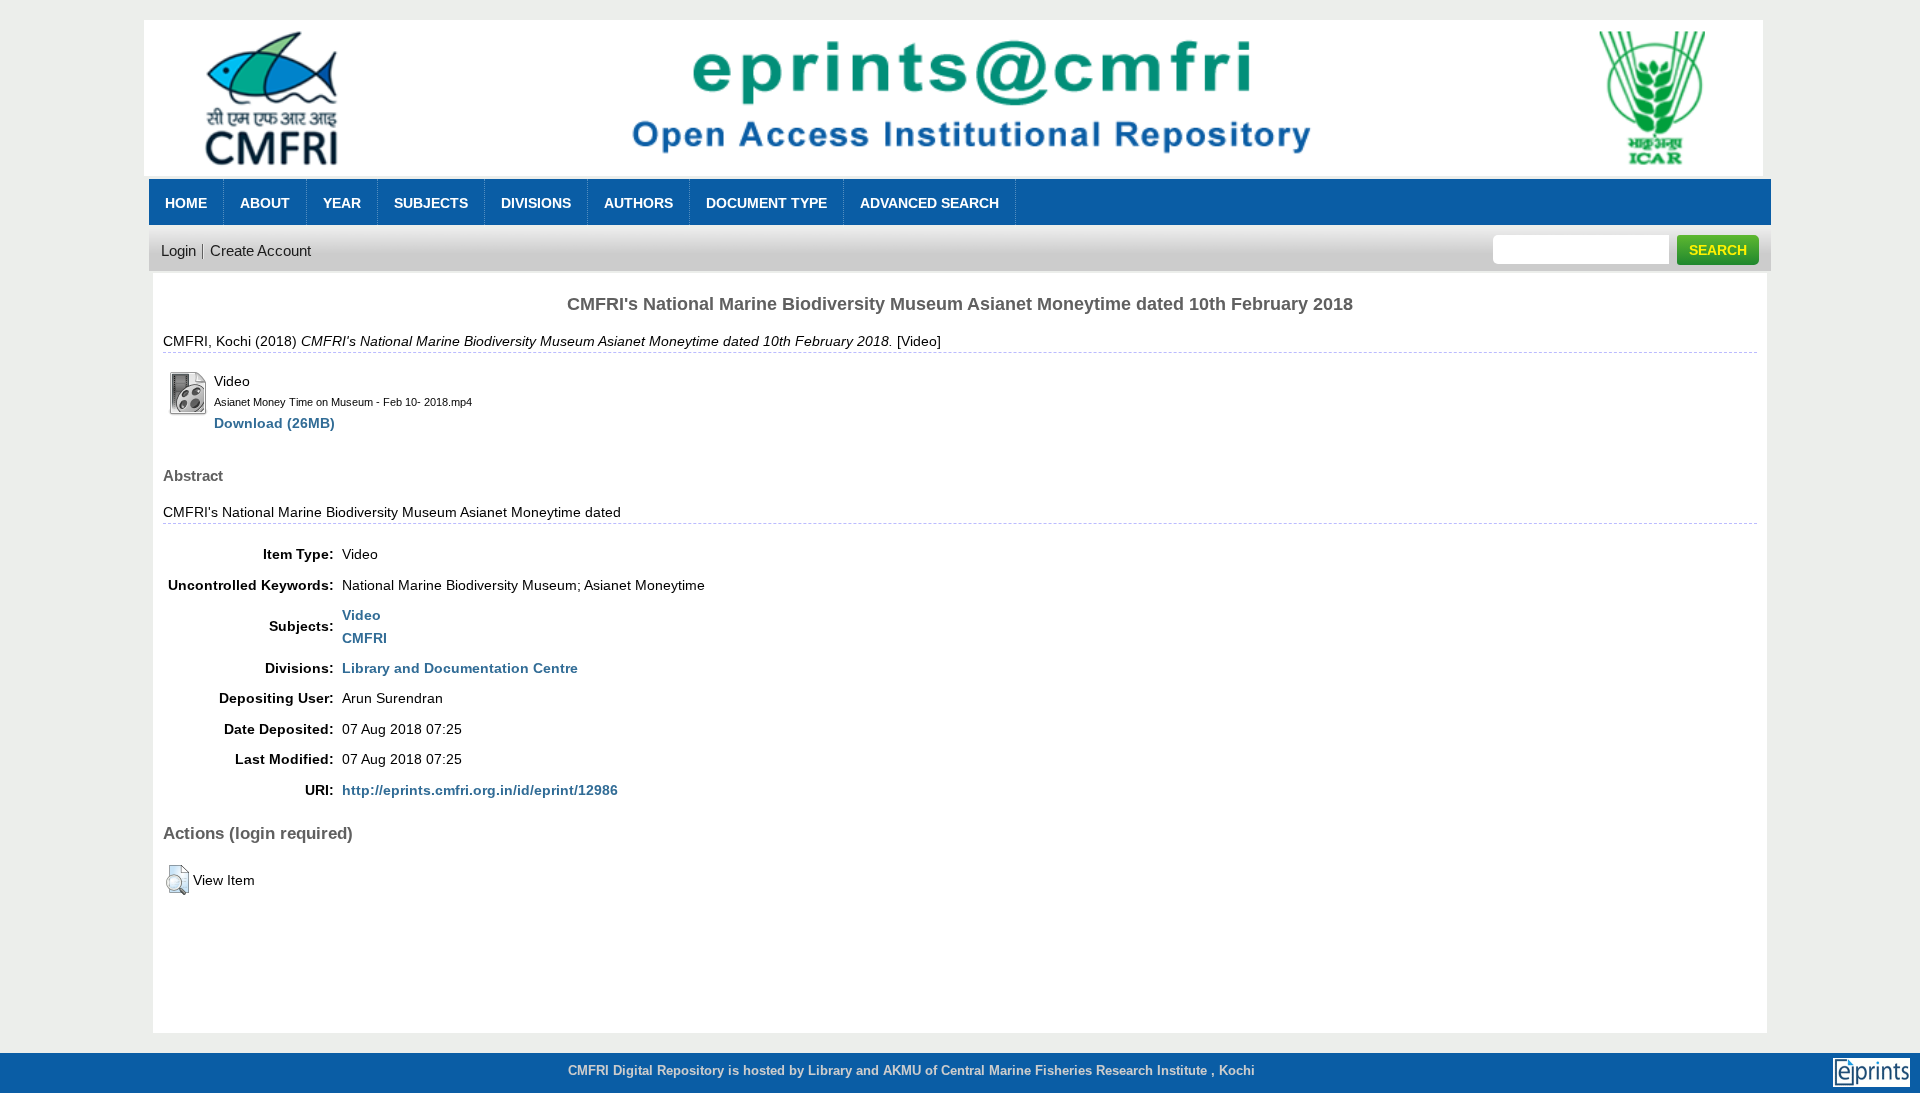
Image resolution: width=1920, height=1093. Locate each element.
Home (186, 203)
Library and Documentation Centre (460, 668)
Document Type (766, 203)
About (265, 203)
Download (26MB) (274, 423)
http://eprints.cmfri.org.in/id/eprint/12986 (480, 790)
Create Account (260, 250)
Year (342, 203)
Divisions (536, 203)
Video (361, 615)
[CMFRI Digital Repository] (953, 181)
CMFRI (364, 638)
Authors (638, 203)
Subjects (431, 203)
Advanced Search (929, 203)
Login (178, 250)
